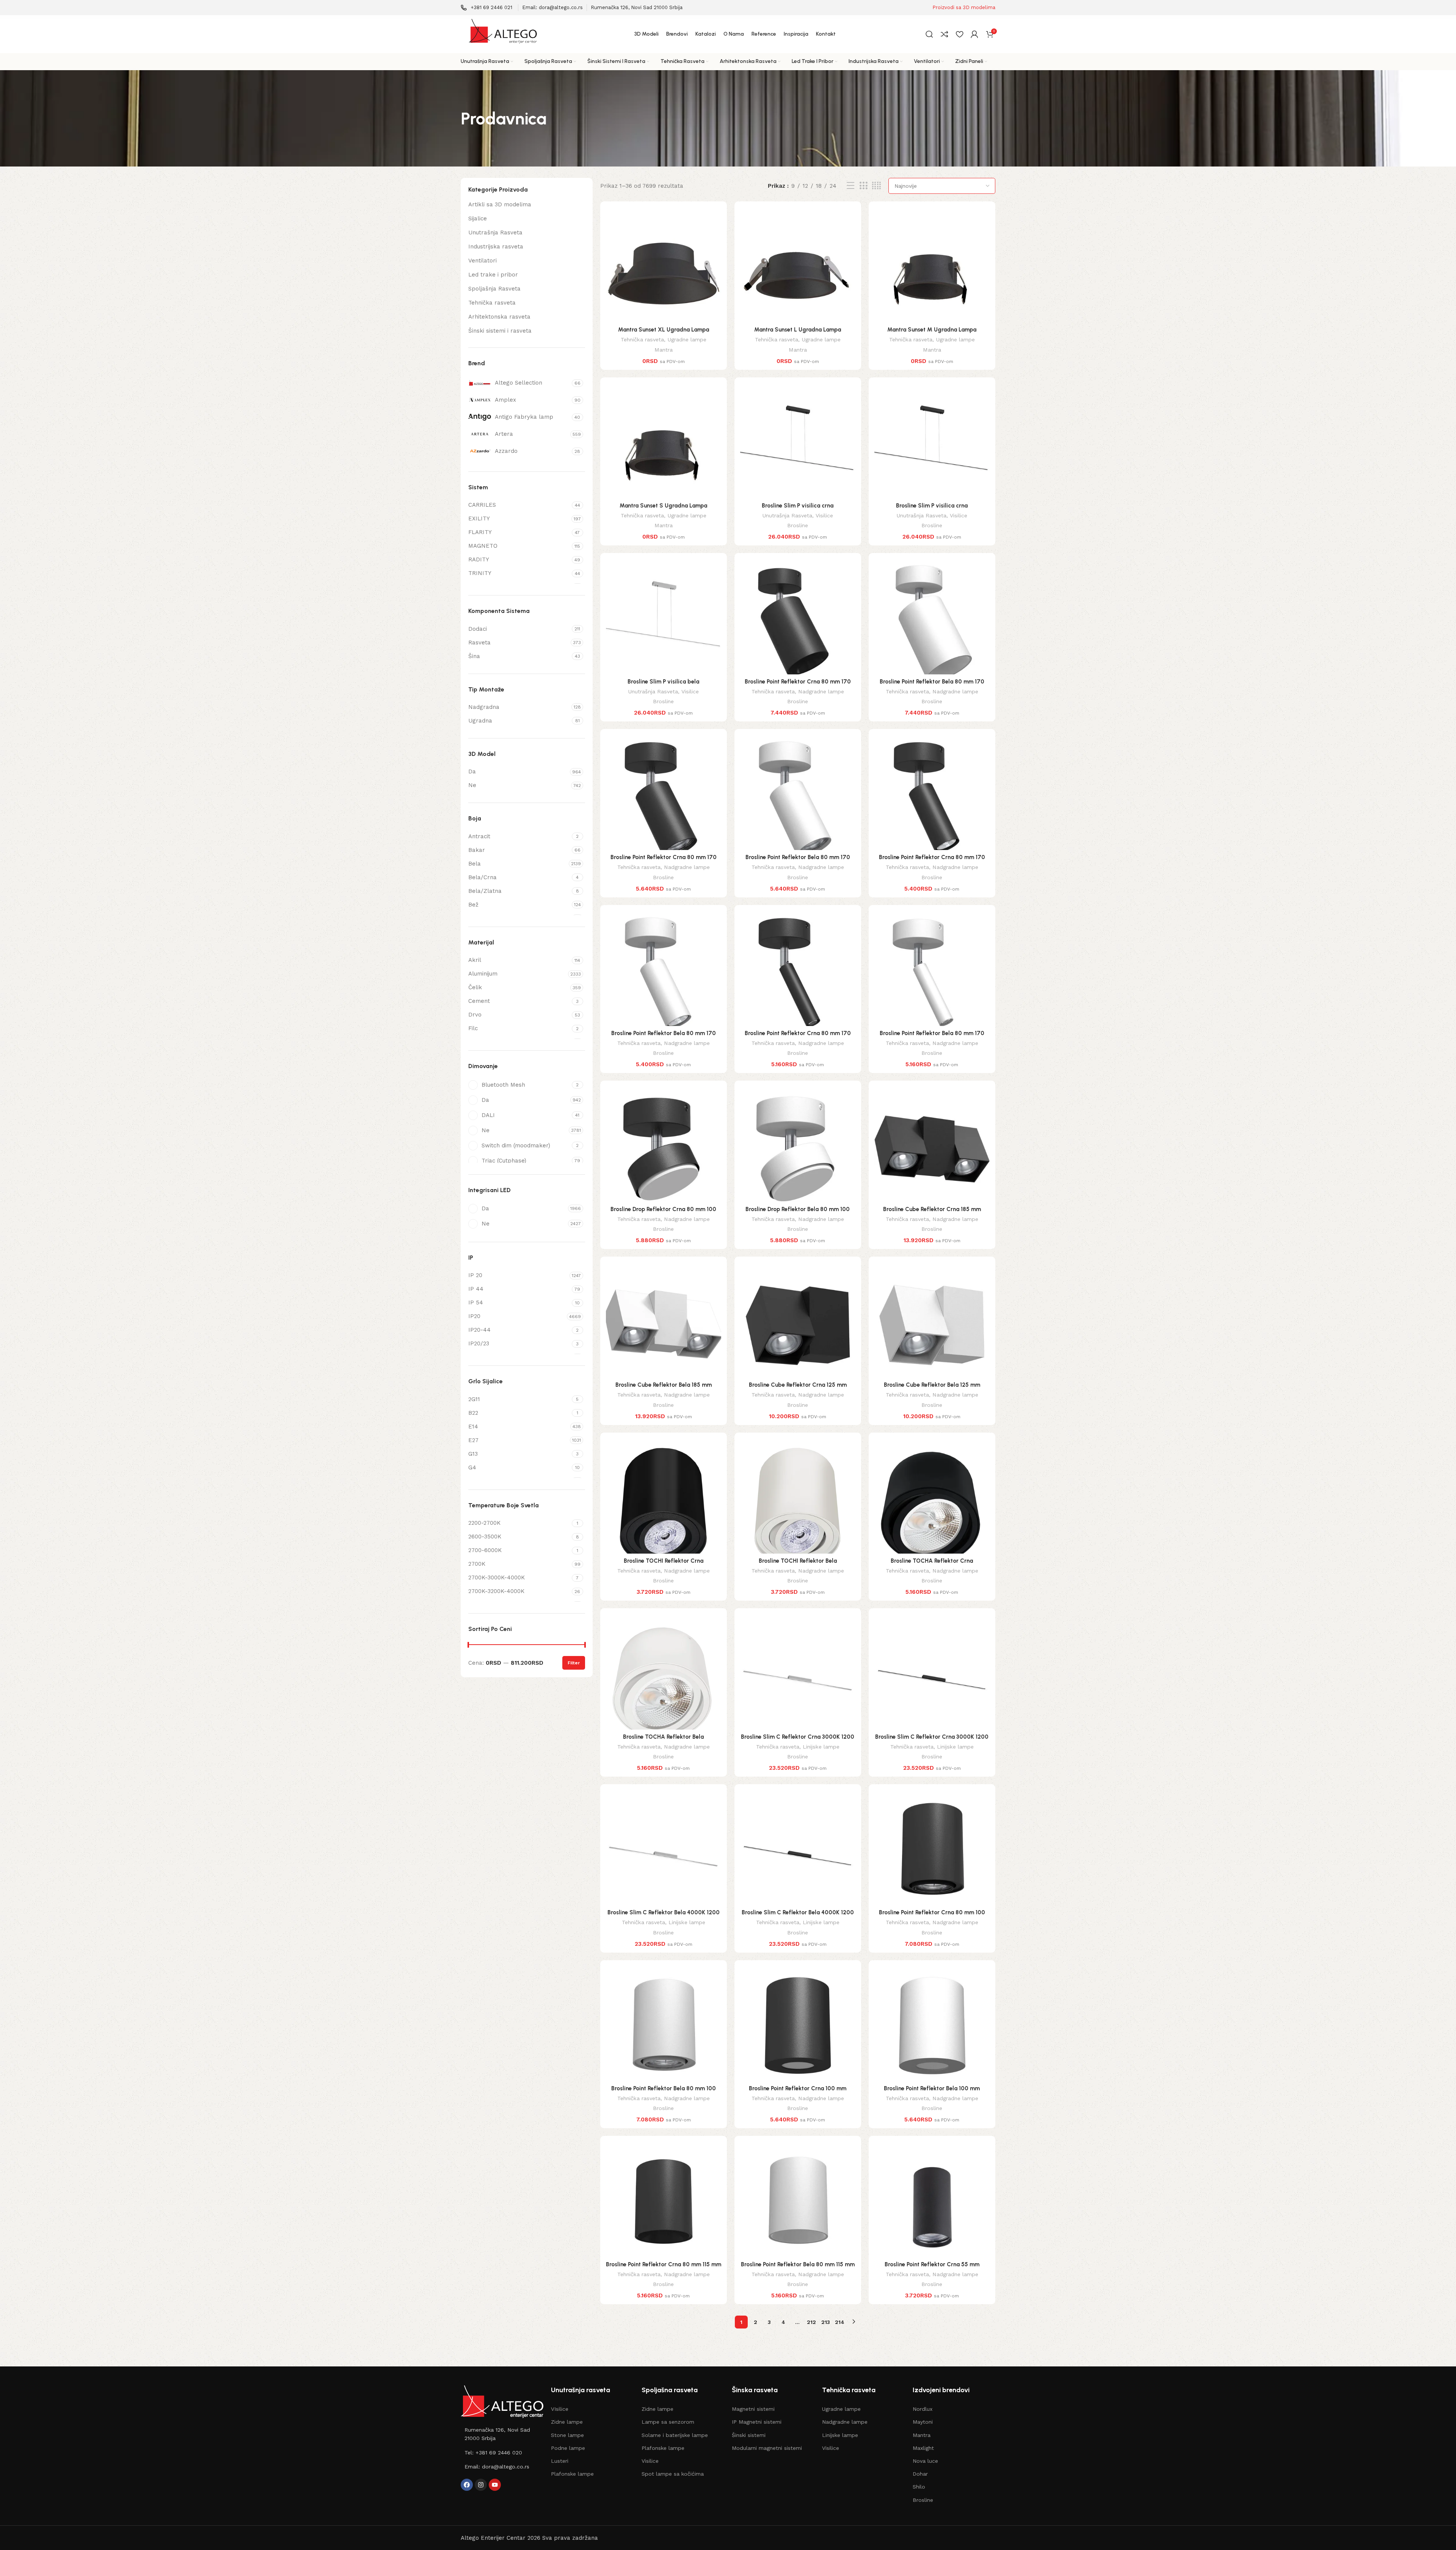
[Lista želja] (959, 34)
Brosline (798, 525)
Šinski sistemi (749, 2435)
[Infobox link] (486, 8)
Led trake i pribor (493, 275)
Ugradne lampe (687, 339)
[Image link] (502, 2401)
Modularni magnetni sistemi (767, 2448)
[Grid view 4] (876, 186)
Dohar (920, 2474)
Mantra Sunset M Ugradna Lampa (932, 330)
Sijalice (478, 218)
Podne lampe (568, 2448)
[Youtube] (495, 2485)
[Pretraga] (929, 34)
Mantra (664, 350)
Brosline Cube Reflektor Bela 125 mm (932, 1385)
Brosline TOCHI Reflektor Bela (798, 1561)
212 (811, 2322)
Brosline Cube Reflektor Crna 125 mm (798, 1385)
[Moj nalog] (974, 34)
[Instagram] (481, 2485)
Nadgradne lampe (821, 691)
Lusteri (560, 2461)
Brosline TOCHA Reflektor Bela (663, 1737)
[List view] (850, 186)
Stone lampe (567, 2435)
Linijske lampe (821, 1747)
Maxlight (923, 2448)
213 (826, 2322)
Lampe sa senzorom (668, 2422)
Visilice (824, 515)
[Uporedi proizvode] (945, 34)
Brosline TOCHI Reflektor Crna (664, 1561)
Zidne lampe (567, 2422)
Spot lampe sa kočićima (673, 2474)
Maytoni (923, 2422)
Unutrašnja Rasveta (495, 233)
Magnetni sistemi (753, 2409)
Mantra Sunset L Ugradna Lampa (798, 330)
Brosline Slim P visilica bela (663, 682)
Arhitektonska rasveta (499, 317)
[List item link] (502, 2434)
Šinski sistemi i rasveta (500, 331)
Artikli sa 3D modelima (500, 204)
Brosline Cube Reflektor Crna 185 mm (932, 1209)
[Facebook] (467, 2485)
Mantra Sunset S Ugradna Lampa (663, 506)
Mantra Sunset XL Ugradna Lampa (664, 330)
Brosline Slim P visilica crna (798, 506)
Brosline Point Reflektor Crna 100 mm (798, 2088)
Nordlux (923, 2409)
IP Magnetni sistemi (757, 2422)
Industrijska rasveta (496, 247)
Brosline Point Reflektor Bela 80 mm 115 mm (798, 2264)
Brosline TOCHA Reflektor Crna (932, 1561)
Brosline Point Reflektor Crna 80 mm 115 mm (664, 2264)
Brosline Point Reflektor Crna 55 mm (932, 2264)
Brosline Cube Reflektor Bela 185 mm (664, 1385)
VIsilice (560, 2409)
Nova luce (925, 2461)
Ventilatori (482, 261)
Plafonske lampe (572, 2474)
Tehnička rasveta (492, 303)
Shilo (919, 2487)
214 (840, 2322)
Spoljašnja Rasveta (494, 289)
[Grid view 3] (863, 186)
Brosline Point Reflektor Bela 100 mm (932, 2088)
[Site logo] (502, 34)
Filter (574, 1663)
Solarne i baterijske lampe (675, 2435)
